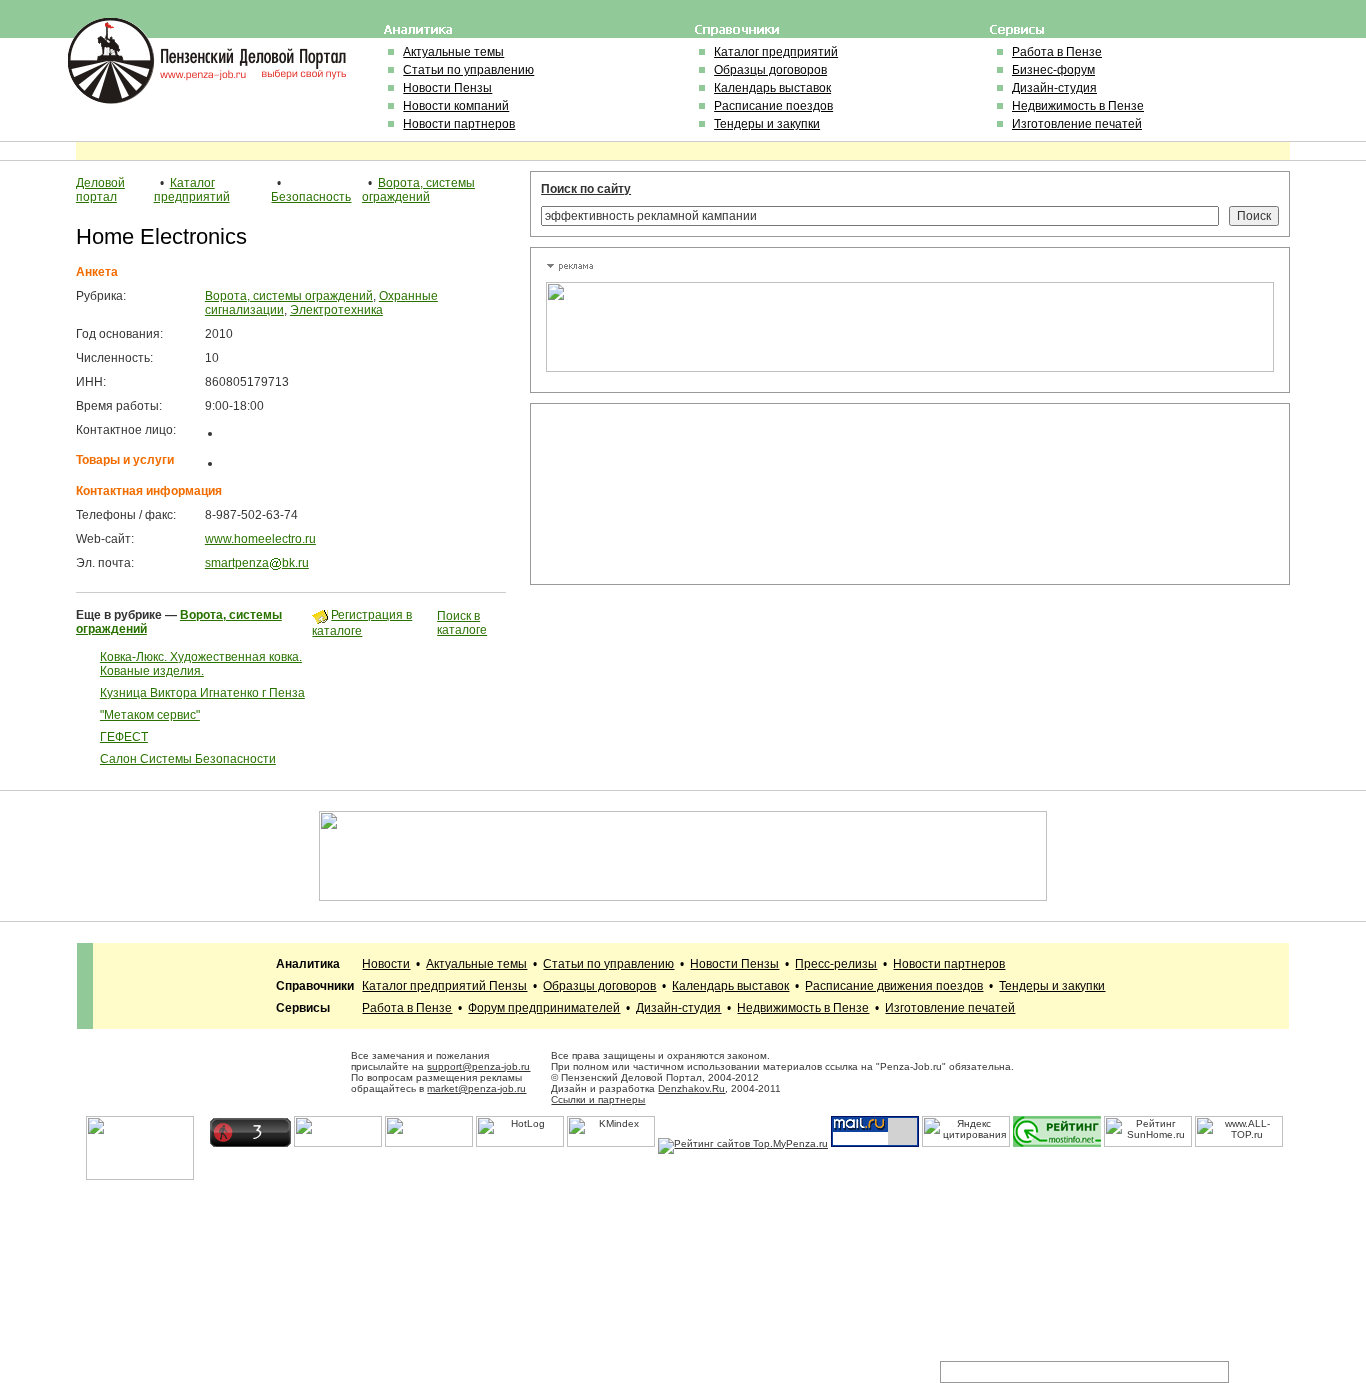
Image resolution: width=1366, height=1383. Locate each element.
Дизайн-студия (1054, 88)
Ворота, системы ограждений (418, 190)
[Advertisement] (636, 494)
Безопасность (311, 197)
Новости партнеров (459, 124)
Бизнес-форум (1053, 70)
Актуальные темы (453, 52)
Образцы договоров (770, 70)
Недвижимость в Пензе (1078, 106)
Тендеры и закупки (767, 124)
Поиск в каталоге (462, 623)
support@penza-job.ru (478, 1066)
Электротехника (336, 310)
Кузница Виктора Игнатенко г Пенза (202, 693)
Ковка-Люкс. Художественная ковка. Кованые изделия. (201, 664)
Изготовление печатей (1077, 124)
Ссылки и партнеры (598, 1099)
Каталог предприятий (776, 52)
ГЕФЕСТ (124, 737)
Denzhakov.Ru (691, 1088)
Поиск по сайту (586, 189)
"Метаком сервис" (150, 715)
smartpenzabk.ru (257, 563)
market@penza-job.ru (476, 1088)
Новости (386, 964)
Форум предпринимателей (544, 1008)
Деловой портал (100, 190)
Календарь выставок (772, 88)
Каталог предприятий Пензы (444, 986)
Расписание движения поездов (894, 986)
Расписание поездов (773, 106)
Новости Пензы (447, 88)
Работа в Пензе (1057, 52)
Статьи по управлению (468, 70)
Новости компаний (456, 106)
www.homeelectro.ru (260, 539)
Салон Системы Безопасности (188, 759)
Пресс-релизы (836, 964)
